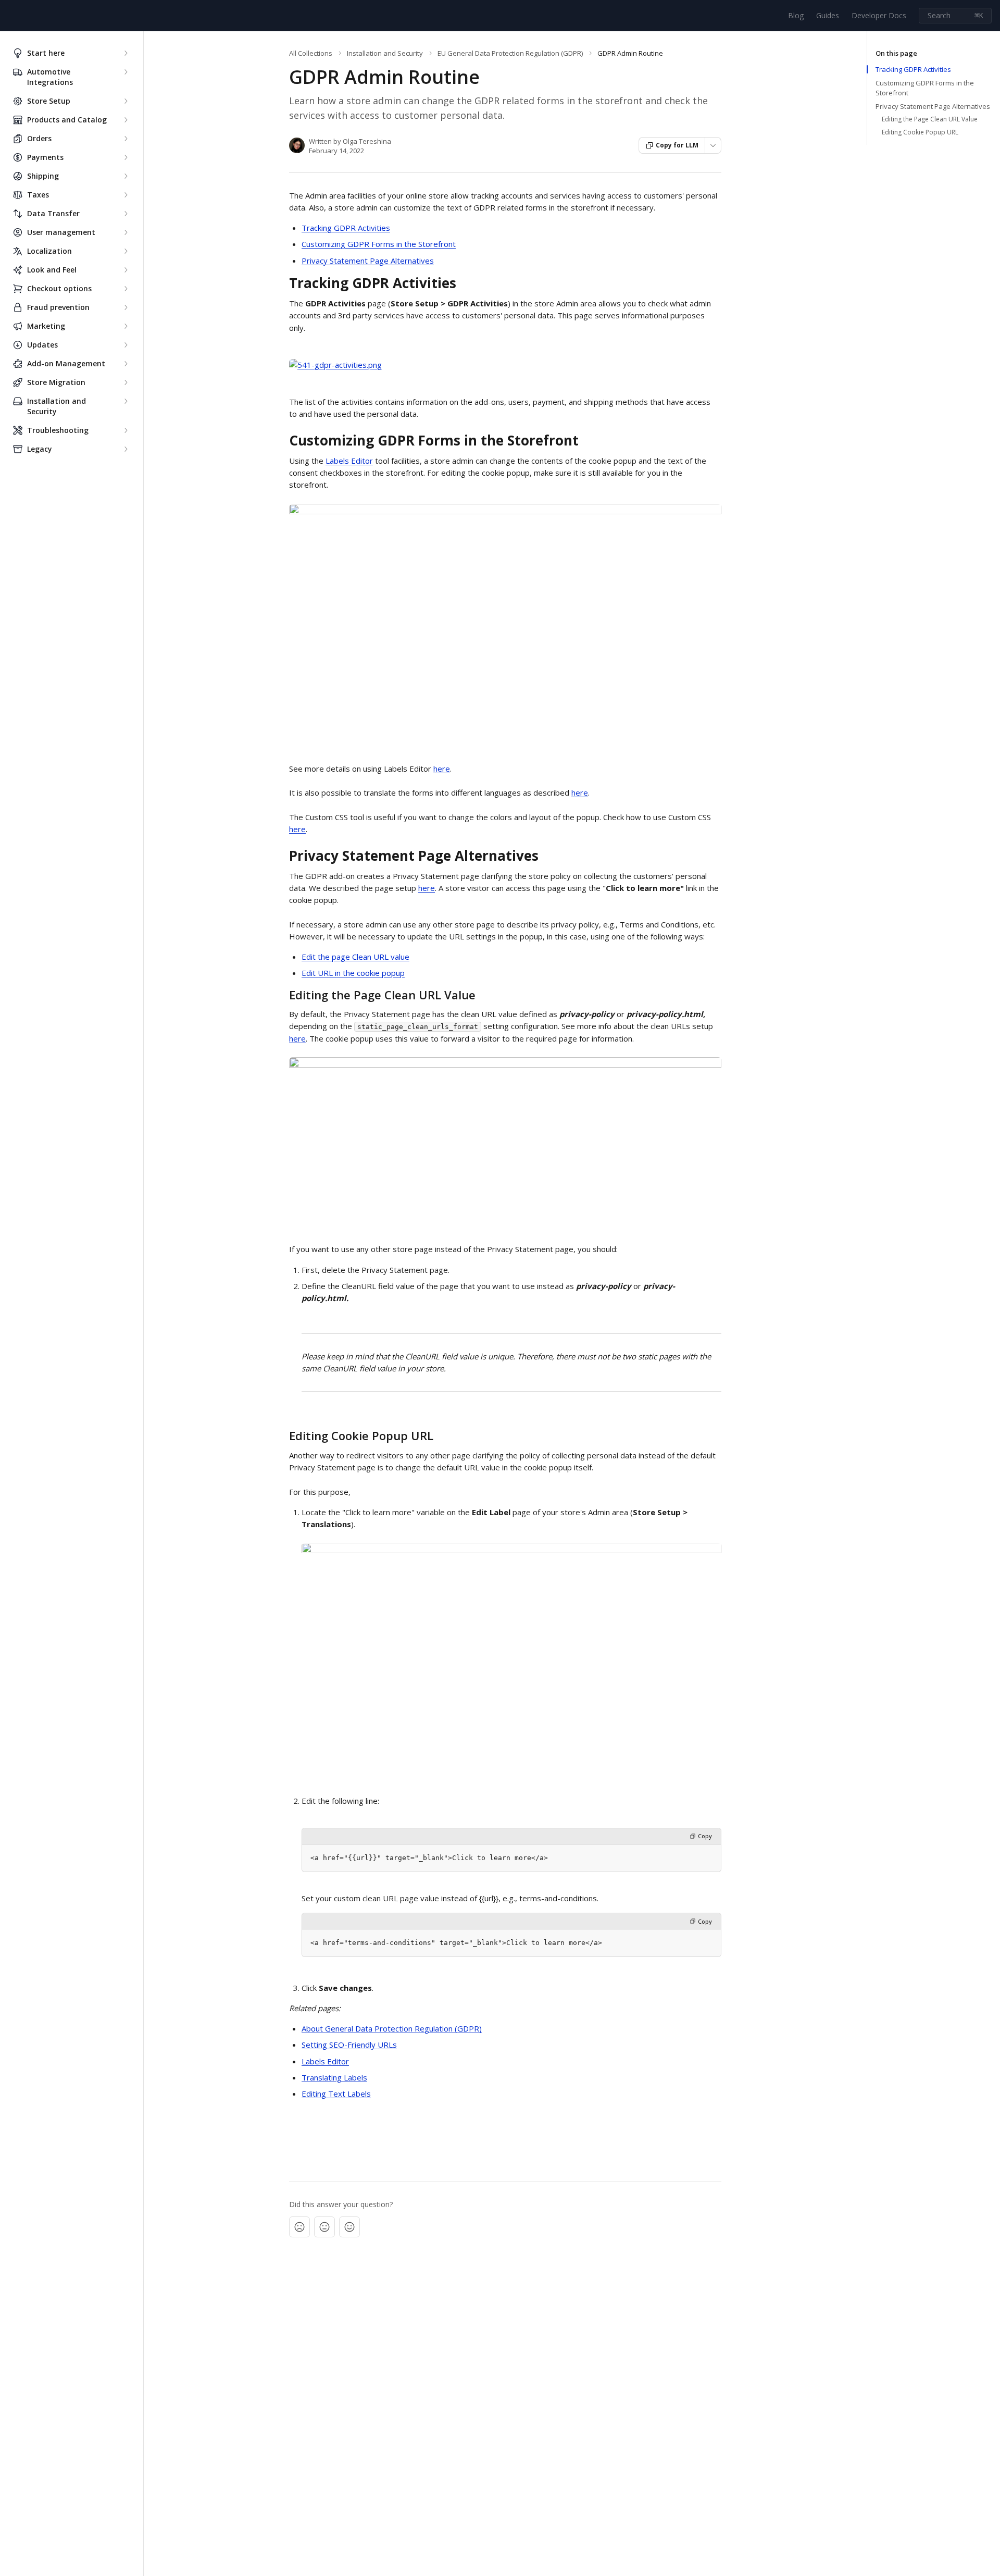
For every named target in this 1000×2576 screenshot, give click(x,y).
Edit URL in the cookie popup (353, 973)
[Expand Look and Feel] (126, 270)
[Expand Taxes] (126, 195)
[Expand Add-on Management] (126, 364)
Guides (828, 15)
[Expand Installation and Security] (126, 401)
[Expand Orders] (126, 139)
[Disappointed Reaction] (299, 2227)
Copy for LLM (677, 145)
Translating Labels (334, 2077)
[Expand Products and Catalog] (126, 120)
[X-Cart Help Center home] (10, 16)
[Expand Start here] (126, 53)
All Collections (311, 53)
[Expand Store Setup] (126, 101)
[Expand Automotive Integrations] (126, 72)
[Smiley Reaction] (349, 2227)
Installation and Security (385, 53)
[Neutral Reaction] (324, 2227)
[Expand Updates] (126, 345)
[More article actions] (713, 145)
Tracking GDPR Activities (346, 228)
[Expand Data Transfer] (126, 214)
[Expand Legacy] (126, 449)
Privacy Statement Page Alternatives (368, 261)
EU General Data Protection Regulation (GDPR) (510, 53)
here (442, 769)
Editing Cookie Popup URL (920, 132)
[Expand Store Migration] (126, 382)
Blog (796, 15)
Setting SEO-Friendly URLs (349, 2045)
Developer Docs (879, 15)
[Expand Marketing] (126, 326)
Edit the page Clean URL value (355, 957)
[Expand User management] (126, 232)
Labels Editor (349, 461)
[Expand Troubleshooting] (126, 430)
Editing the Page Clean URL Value (930, 119)
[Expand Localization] (126, 251)
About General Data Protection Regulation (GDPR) (392, 2028)
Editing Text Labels (336, 2094)
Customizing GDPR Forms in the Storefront (379, 244)
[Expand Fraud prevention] (126, 307)
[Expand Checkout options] (126, 289)
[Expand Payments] (126, 157)
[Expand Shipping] (126, 176)
